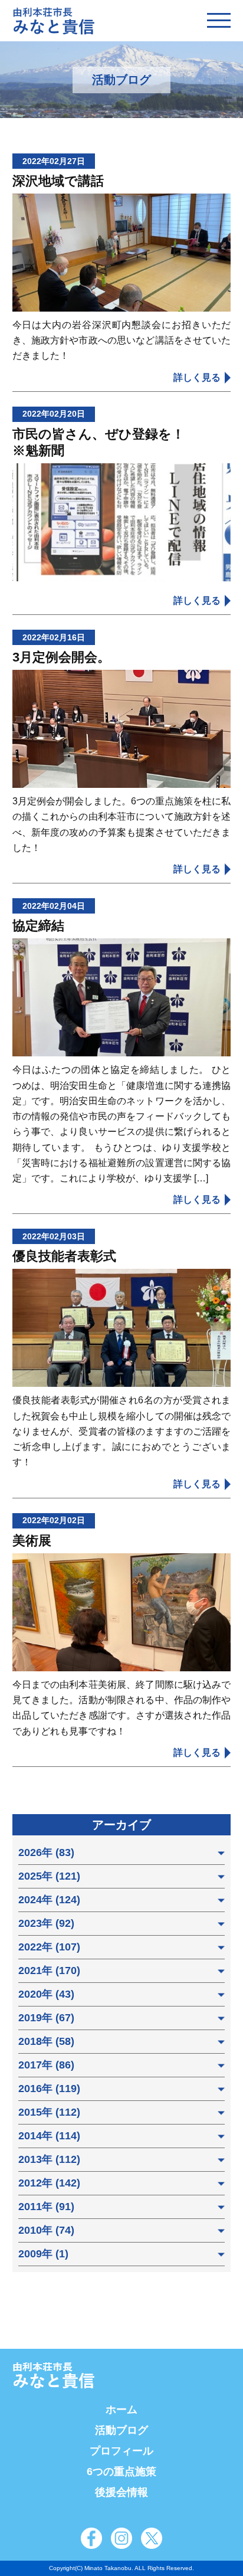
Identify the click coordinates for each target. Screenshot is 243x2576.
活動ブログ (121, 2430)
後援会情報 (121, 2492)
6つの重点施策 (121, 2472)
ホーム (121, 2410)
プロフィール (121, 2451)
